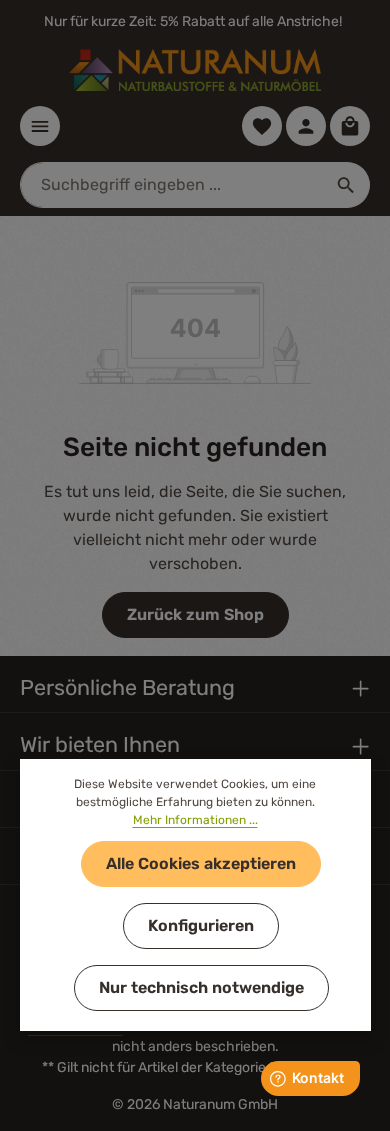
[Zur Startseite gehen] (195, 70)
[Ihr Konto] (306, 126)
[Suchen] (346, 185)
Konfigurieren (201, 925)
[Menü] (40, 126)
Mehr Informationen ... (195, 820)
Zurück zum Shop (195, 614)
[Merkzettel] (262, 126)
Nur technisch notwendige (201, 987)
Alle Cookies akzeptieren (201, 863)
